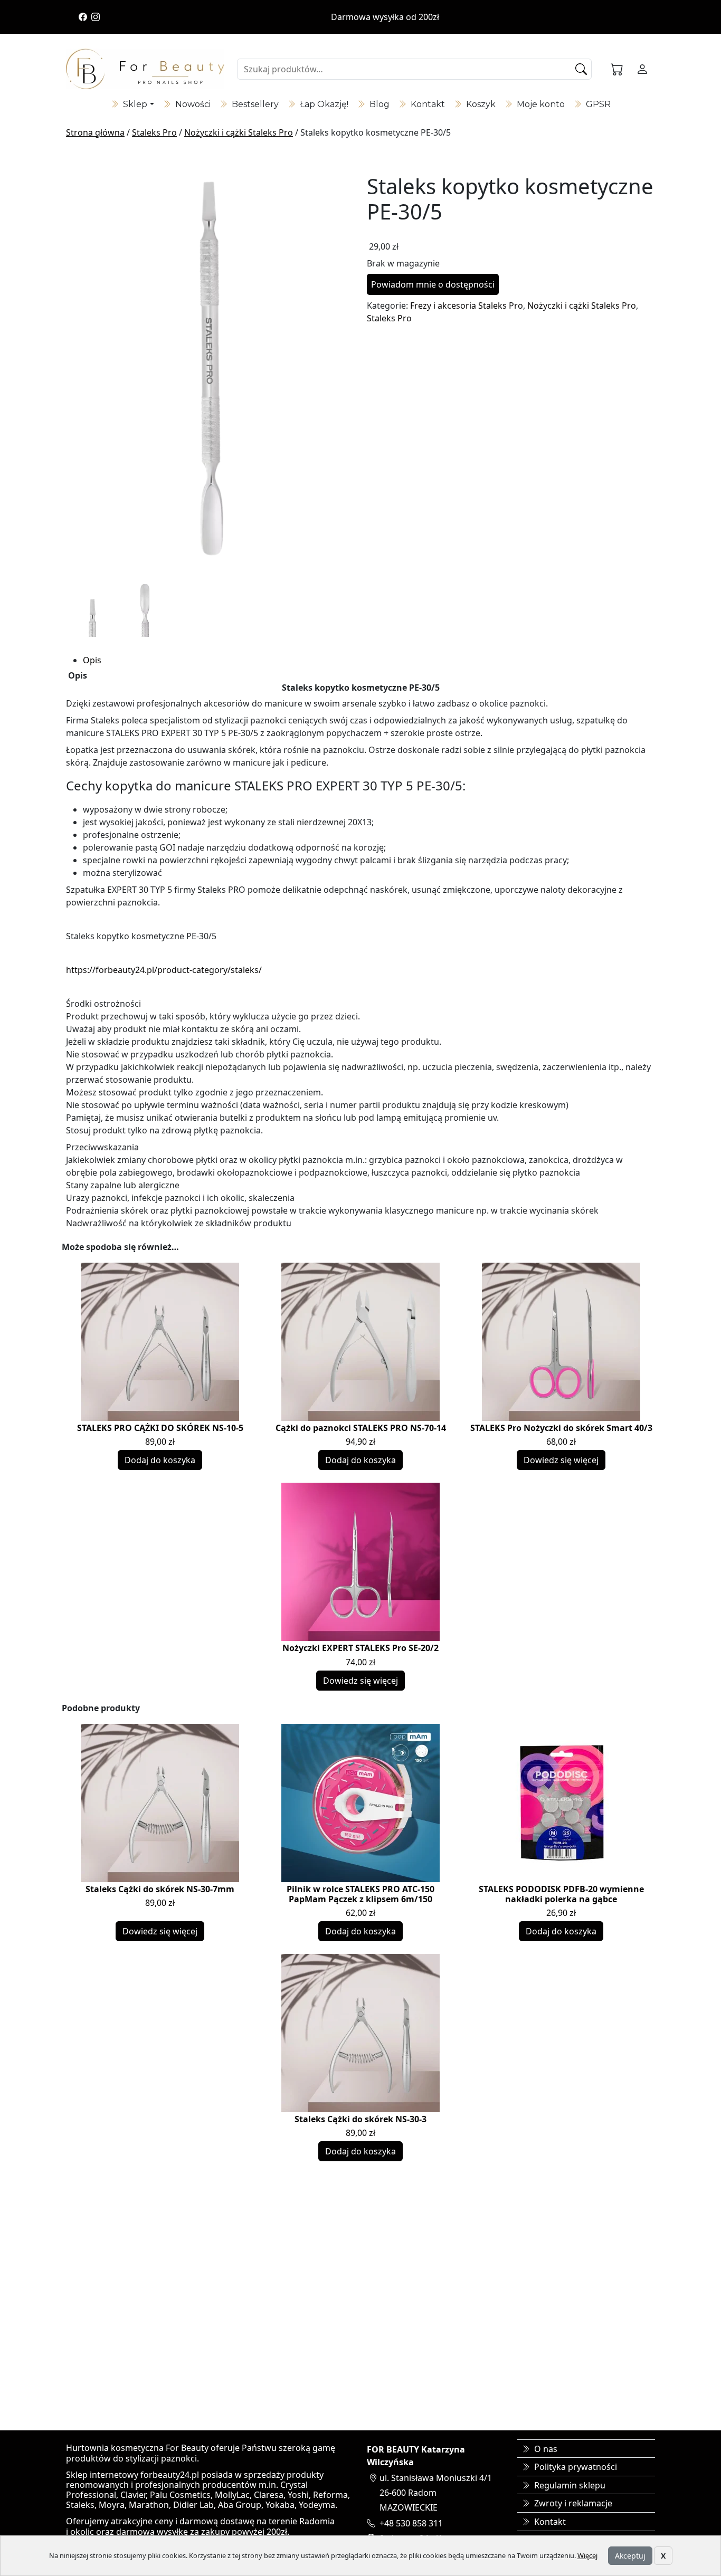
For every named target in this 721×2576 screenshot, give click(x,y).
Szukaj (582, 69)
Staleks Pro (154, 132)
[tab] (369, 660)
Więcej (587, 2555)
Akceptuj (630, 2556)
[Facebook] (83, 17)
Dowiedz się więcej (561, 1460)
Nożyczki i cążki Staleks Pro (239, 132)
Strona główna (95, 132)
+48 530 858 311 (411, 2523)
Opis (92, 660)
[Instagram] (96, 17)
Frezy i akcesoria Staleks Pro (467, 306)
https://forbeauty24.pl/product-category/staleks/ (164, 970)
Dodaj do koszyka (160, 1460)
